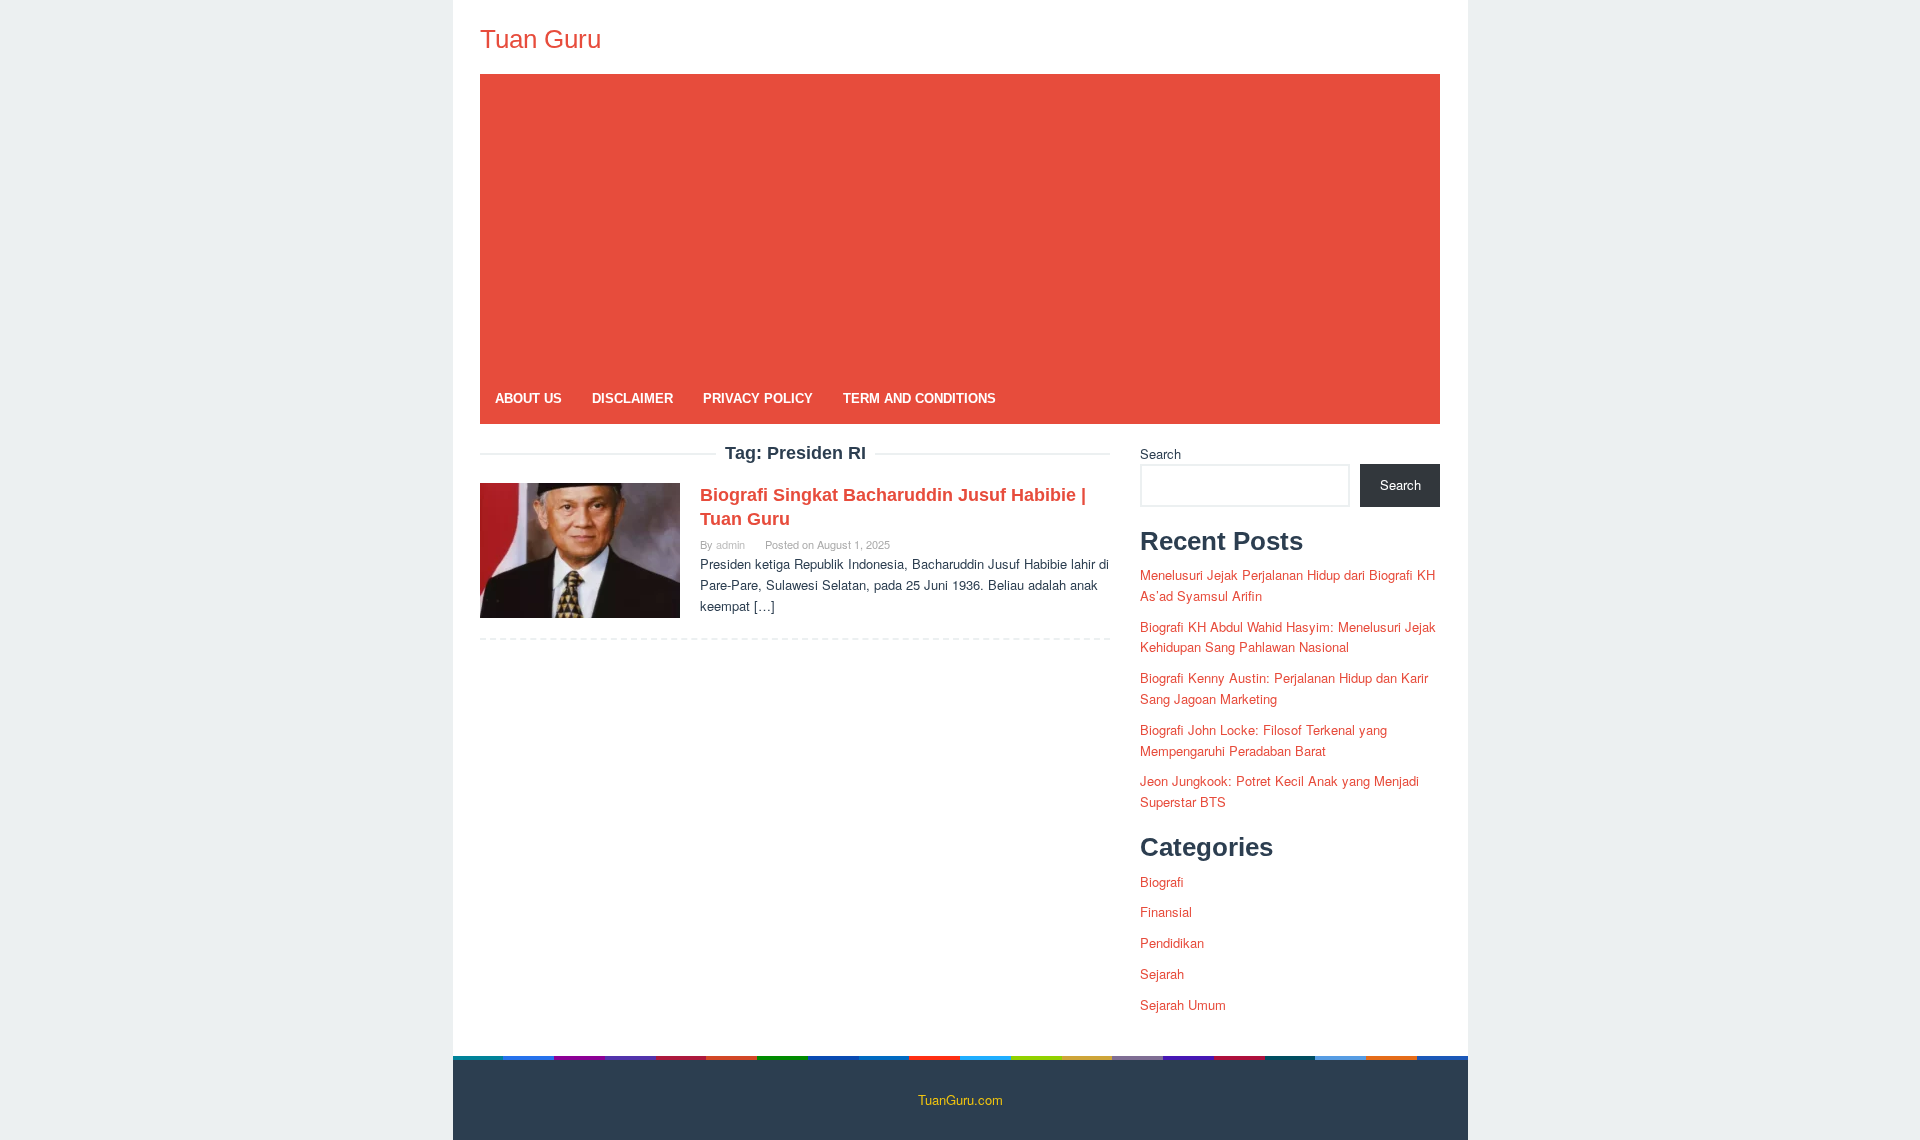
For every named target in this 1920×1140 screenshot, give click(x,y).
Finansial (1166, 911)
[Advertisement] (960, 224)
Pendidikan (1172, 942)
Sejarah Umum (1183, 1004)
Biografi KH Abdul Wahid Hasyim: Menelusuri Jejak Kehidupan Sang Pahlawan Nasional (1288, 637)
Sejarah (1162, 973)
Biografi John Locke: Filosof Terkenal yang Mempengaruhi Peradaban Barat (1263, 740)
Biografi (1162, 881)
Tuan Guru (540, 39)
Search (1160, 453)
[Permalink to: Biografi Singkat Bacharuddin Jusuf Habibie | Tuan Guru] (580, 548)
